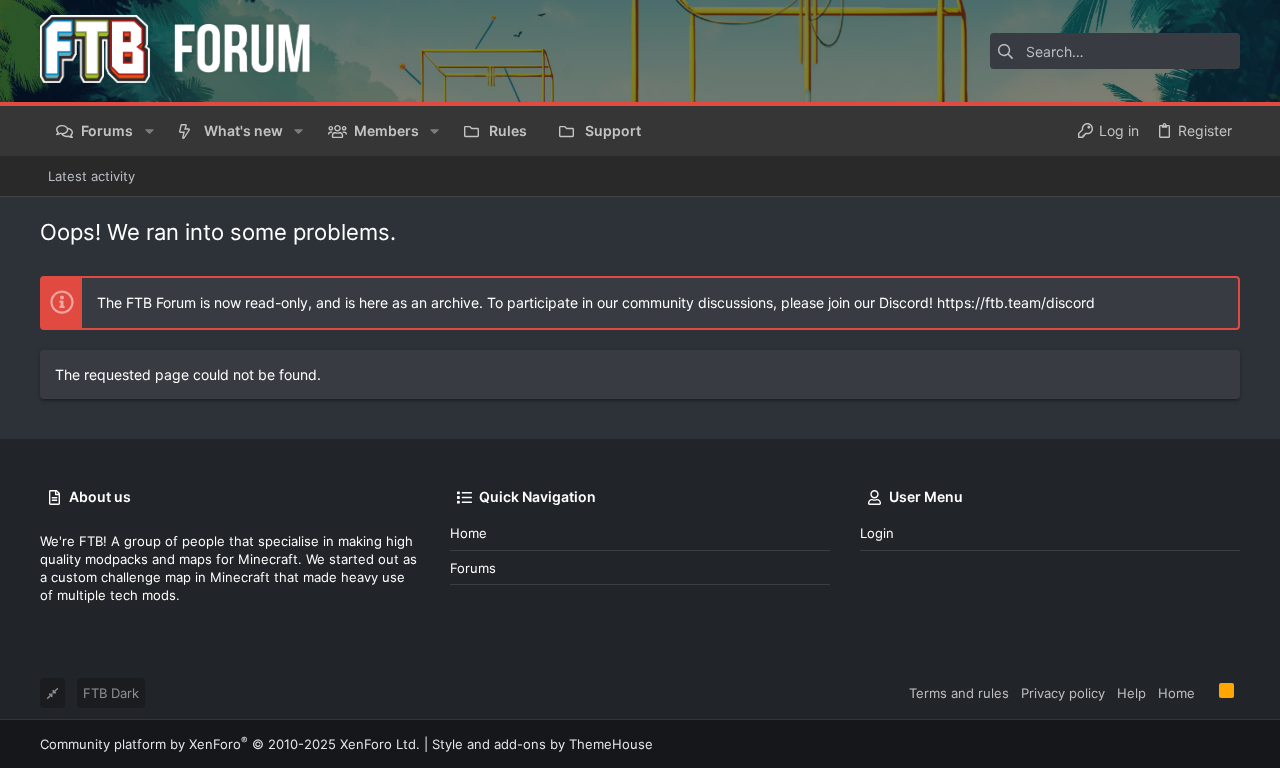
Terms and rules (959, 693)
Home (468, 533)
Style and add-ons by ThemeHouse (542, 744)
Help (1131, 693)
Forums (473, 568)
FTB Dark (111, 693)
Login (877, 533)
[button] (148, 131)
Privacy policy (1063, 693)
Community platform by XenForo (230, 744)
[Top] (1207, 692)
